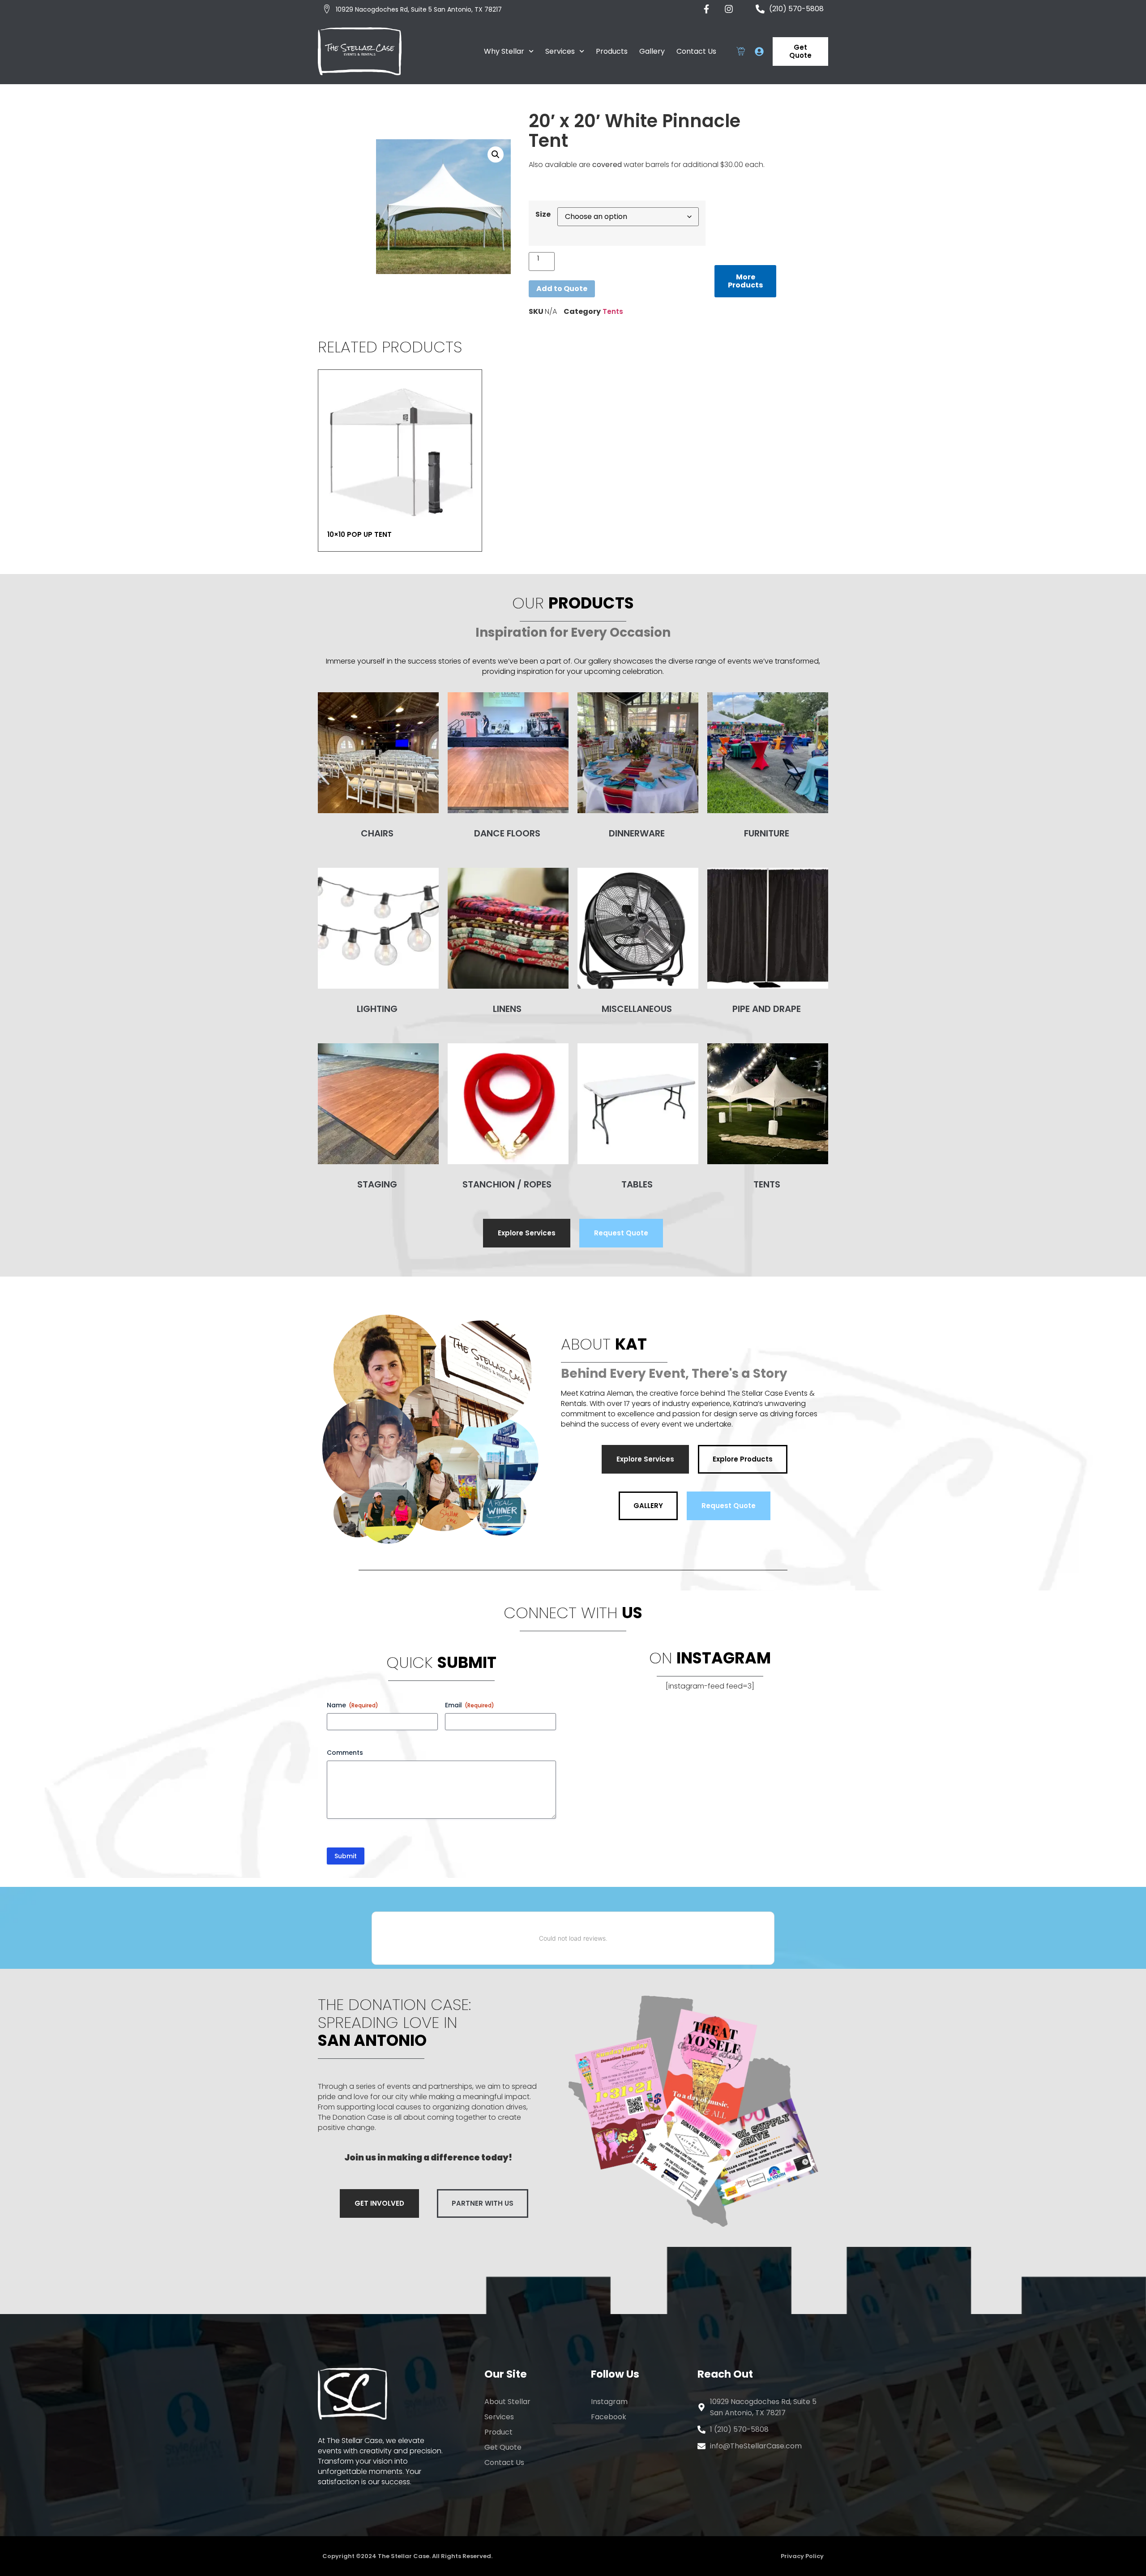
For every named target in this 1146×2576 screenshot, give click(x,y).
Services (560, 51)
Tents (613, 311)
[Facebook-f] (706, 9)
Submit (346, 1856)
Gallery (652, 51)
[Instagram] (729, 9)
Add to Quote (562, 289)
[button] (496, 154)
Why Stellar (504, 51)
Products (612, 51)
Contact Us (696, 51)
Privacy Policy (802, 2556)
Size (543, 214)
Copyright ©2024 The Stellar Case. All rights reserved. (407, 2556)
